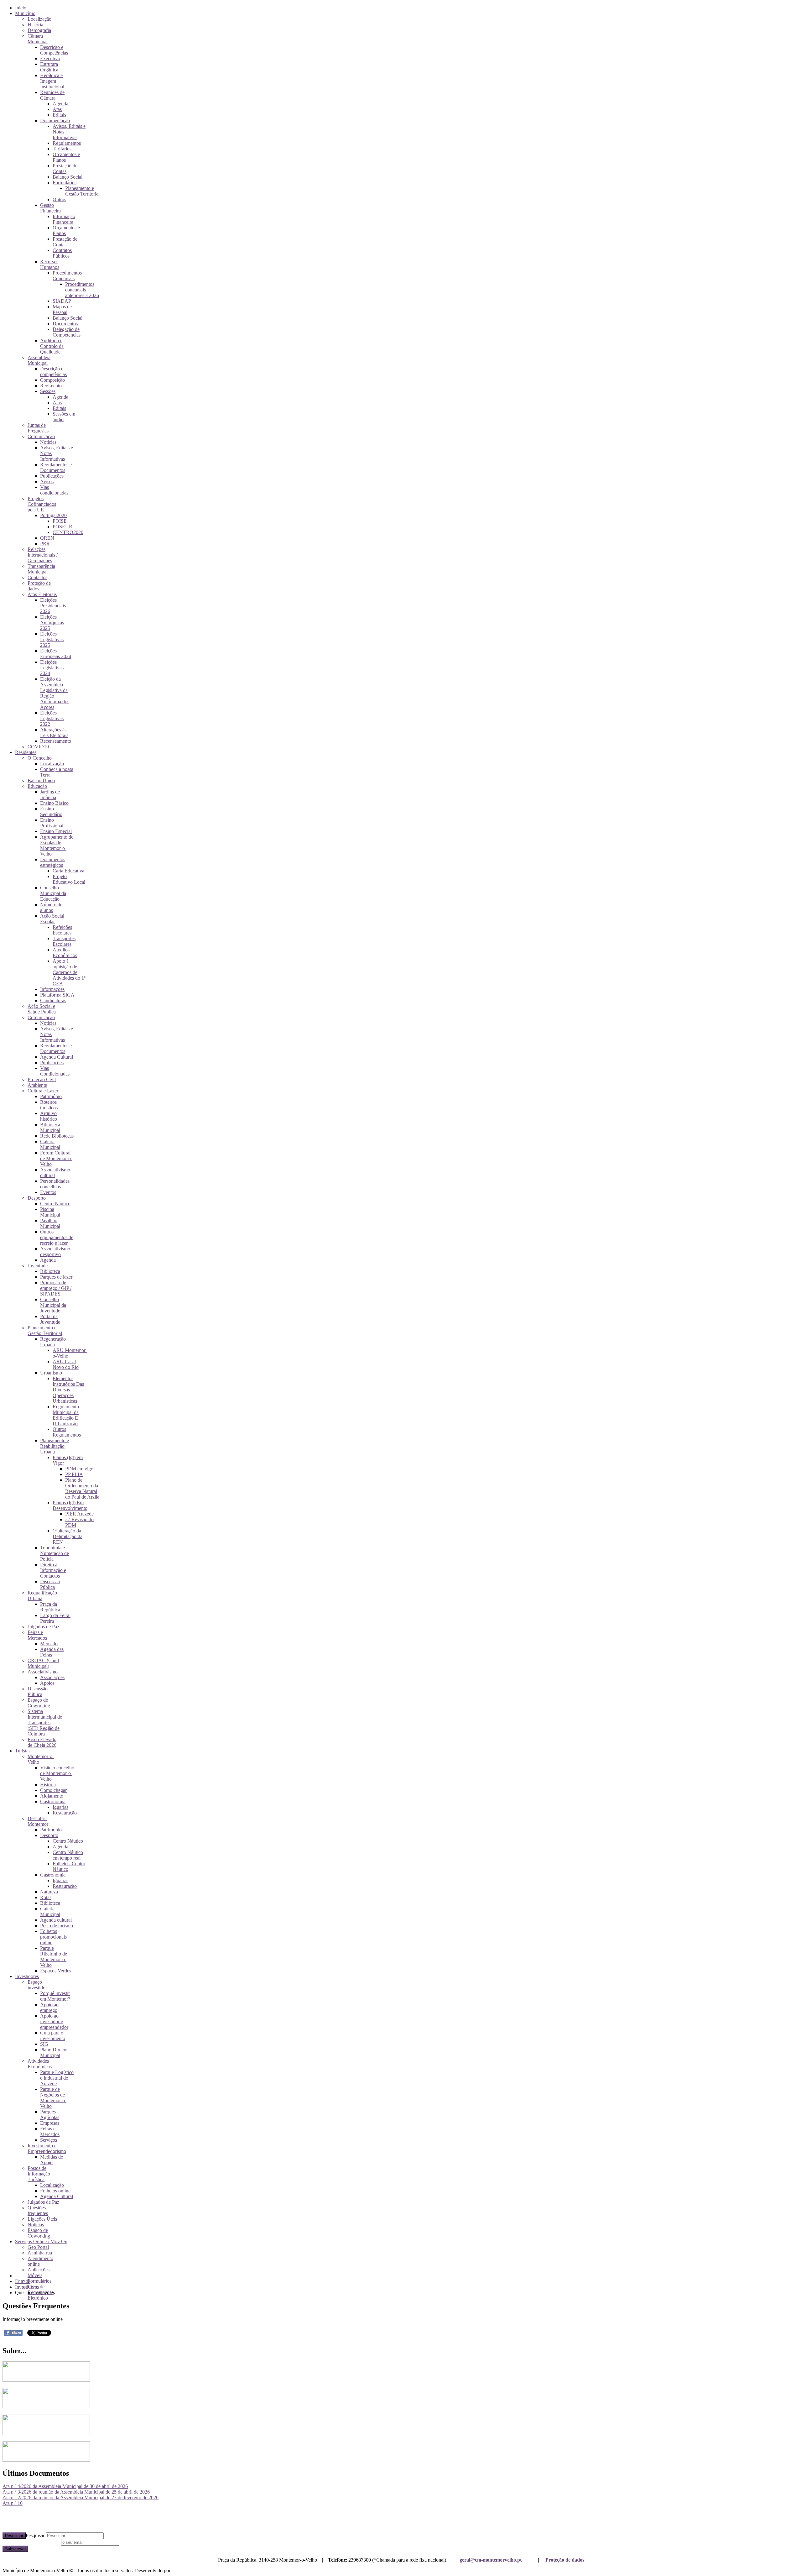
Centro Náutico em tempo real (68, 1855)
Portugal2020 (53, 515)
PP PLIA (74, 1474)
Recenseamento (56, 741)
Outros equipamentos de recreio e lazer (57, 1237)
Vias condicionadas (54, 490)
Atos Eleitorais (42, 594)
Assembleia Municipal (39, 360)
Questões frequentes (38, 2210)
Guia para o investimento (53, 2036)
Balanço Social (68, 177)
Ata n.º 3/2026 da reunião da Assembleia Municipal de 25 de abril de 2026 (76, 2492)
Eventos (48, 1192)
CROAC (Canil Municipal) (43, 1663)
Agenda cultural (56, 1920)
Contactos (37, 577)
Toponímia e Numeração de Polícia (55, 1553)
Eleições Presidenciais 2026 (53, 606)
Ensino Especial (56, 831)
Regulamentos (67, 143)
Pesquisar (14, 2536)
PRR (45, 544)
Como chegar (53, 1790)
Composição (52, 380)
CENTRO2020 (68, 532)
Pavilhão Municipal (50, 1223)
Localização (39, 19)
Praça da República (50, 1607)
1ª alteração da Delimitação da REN (68, 1536)
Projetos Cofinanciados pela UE (42, 504)
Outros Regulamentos (67, 1432)
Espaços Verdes (56, 1971)
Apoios (47, 1683)
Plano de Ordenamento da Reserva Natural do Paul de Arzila (82, 1488)
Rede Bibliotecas (57, 1136)
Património (51, 1096)
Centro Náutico (55, 1204)
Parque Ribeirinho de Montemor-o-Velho (54, 1957)
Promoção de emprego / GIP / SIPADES (56, 1288)
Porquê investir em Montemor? (55, 1996)
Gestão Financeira (50, 208)
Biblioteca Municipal (50, 1127)
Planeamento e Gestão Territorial (82, 191)
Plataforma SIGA (57, 995)
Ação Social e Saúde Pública (42, 1009)
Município (25, 13)
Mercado (49, 1644)
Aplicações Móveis (39, 2272)
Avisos (47, 482)
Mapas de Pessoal (62, 309)
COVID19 (38, 747)
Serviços (49, 2140)
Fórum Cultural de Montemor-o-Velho (56, 1158)
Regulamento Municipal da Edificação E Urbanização (66, 1415)
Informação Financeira (64, 219)
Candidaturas (53, 1000)
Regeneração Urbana (53, 1342)
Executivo (50, 58)
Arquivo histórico (49, 1116)
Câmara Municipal (38, 39)
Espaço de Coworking (39, 1703)
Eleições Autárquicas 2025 (52, 623)
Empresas (50, 2123)
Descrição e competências (53, 372)
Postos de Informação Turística (39, 2174)
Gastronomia (53, 1801)
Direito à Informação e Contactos (53, 1570)
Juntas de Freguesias (38, 428)
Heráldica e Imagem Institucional (52, 81)
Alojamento (52, 1796)
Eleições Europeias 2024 (56, 654)
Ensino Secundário (51, 812)
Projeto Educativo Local (69, 879)
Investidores (27, 1976)
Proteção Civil (42, 1079)
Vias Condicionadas (55, 1071)
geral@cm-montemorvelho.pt (491, 2560)
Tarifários (62, 149)
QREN (47, 538)
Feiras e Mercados (37, 1635)
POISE (60, 521)
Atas (57, 109)
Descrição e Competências (54, 50)
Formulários (65, 183)
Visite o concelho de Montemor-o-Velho (57, 1773)
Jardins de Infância (50, 795)
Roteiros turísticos (49, 1105)
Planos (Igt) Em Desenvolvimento (70, 1505)
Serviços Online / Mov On (41, 2241)
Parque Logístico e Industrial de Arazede (57, 2078)
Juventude (38, 1266)
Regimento (51, 386)
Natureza (49, 1892)
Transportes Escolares (64, 941)
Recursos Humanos (50, 264)
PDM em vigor (80, 1469)
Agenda (60, 104)
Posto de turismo (57, 1926)
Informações (52, 989)
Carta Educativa (68, 871)
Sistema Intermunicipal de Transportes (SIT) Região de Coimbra (45, 1723)
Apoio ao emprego (49, 2007)
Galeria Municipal (50, 1144)
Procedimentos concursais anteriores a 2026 (82, 290)
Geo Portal (38, 2247)
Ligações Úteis (42, 2219)
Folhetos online (55, 2191)
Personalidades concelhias (55, 1184)
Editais (59, 115)
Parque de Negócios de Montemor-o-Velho (53, 2098)
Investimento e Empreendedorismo (47, 2148)
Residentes (26, 752)
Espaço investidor (37, 1985)
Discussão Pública (50, 1584)
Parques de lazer (56, 1277)
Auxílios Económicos (65, 953)
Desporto (37, 1198)
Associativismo (43, 1672)
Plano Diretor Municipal (53, 2052)
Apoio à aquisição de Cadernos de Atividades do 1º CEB (69, 972)
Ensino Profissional (52, 823)
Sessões (48, 391)
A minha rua (40, 2253)
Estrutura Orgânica (49, 67)
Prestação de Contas (65, 168)
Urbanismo (51, 1373)
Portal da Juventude (50, 1319)
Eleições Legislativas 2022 (52, 718)
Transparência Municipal (41, 569)
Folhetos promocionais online (53, 1937)
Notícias (48, 442)
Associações (52, 1677)
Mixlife (179, 2571)
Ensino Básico (54, 803)
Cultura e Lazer (43, 1091)
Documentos (65, 324)
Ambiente (37, 1085)
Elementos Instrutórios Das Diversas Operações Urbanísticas (68, 1390)
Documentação (55, 120)
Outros (59, 199)
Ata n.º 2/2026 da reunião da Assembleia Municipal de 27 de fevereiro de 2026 (81, 2497)
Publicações (52, 476)
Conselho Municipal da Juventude (53, 1305)
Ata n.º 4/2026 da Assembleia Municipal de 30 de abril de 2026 (65, 2486)
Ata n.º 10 (13, 2503)
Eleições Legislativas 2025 (52, 639)
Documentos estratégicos (53, 862)
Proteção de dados (565, 2560)
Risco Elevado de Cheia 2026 (42, 1742)
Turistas (23, 1751)
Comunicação (41, 436)
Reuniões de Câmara (52, 95)
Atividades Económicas (40, 2064)
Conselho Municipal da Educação (53, 893)
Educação (37, 786)
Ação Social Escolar (52, 919)
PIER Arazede (79, 1514)
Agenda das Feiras (52, 1652)
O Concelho (40, 758)
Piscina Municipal (50, 1212)
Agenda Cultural (57, 1057)
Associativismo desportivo (55, 1251)
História (35, 25)
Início (21, 8)
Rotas (46, 1897)
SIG (44, 2044)
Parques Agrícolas (50, 2115)
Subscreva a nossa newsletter (31, 2542)
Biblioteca (50, 1271)
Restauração (65, 1813)
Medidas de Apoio (52, 2160)
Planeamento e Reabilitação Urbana (55, 1446)
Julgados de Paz (43, 1627)
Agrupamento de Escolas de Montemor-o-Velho (57, 845)
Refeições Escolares (62, 930)
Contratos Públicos (62, 253)
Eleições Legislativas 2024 (52, 668)
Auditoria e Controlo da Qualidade (52, 346)
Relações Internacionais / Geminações (43, 555)
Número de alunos (51, 907)
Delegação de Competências (67, 332)
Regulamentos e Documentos (56, 467)
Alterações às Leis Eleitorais (54, 733)
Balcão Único (41, 780)
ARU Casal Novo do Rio (66, 1364)
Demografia (39, 30)
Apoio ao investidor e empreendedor (54, 2021)
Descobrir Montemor (38, 1821)
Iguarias (60, 1807)
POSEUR (62, 527)
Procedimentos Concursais (67, 276)
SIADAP (62, 301)
